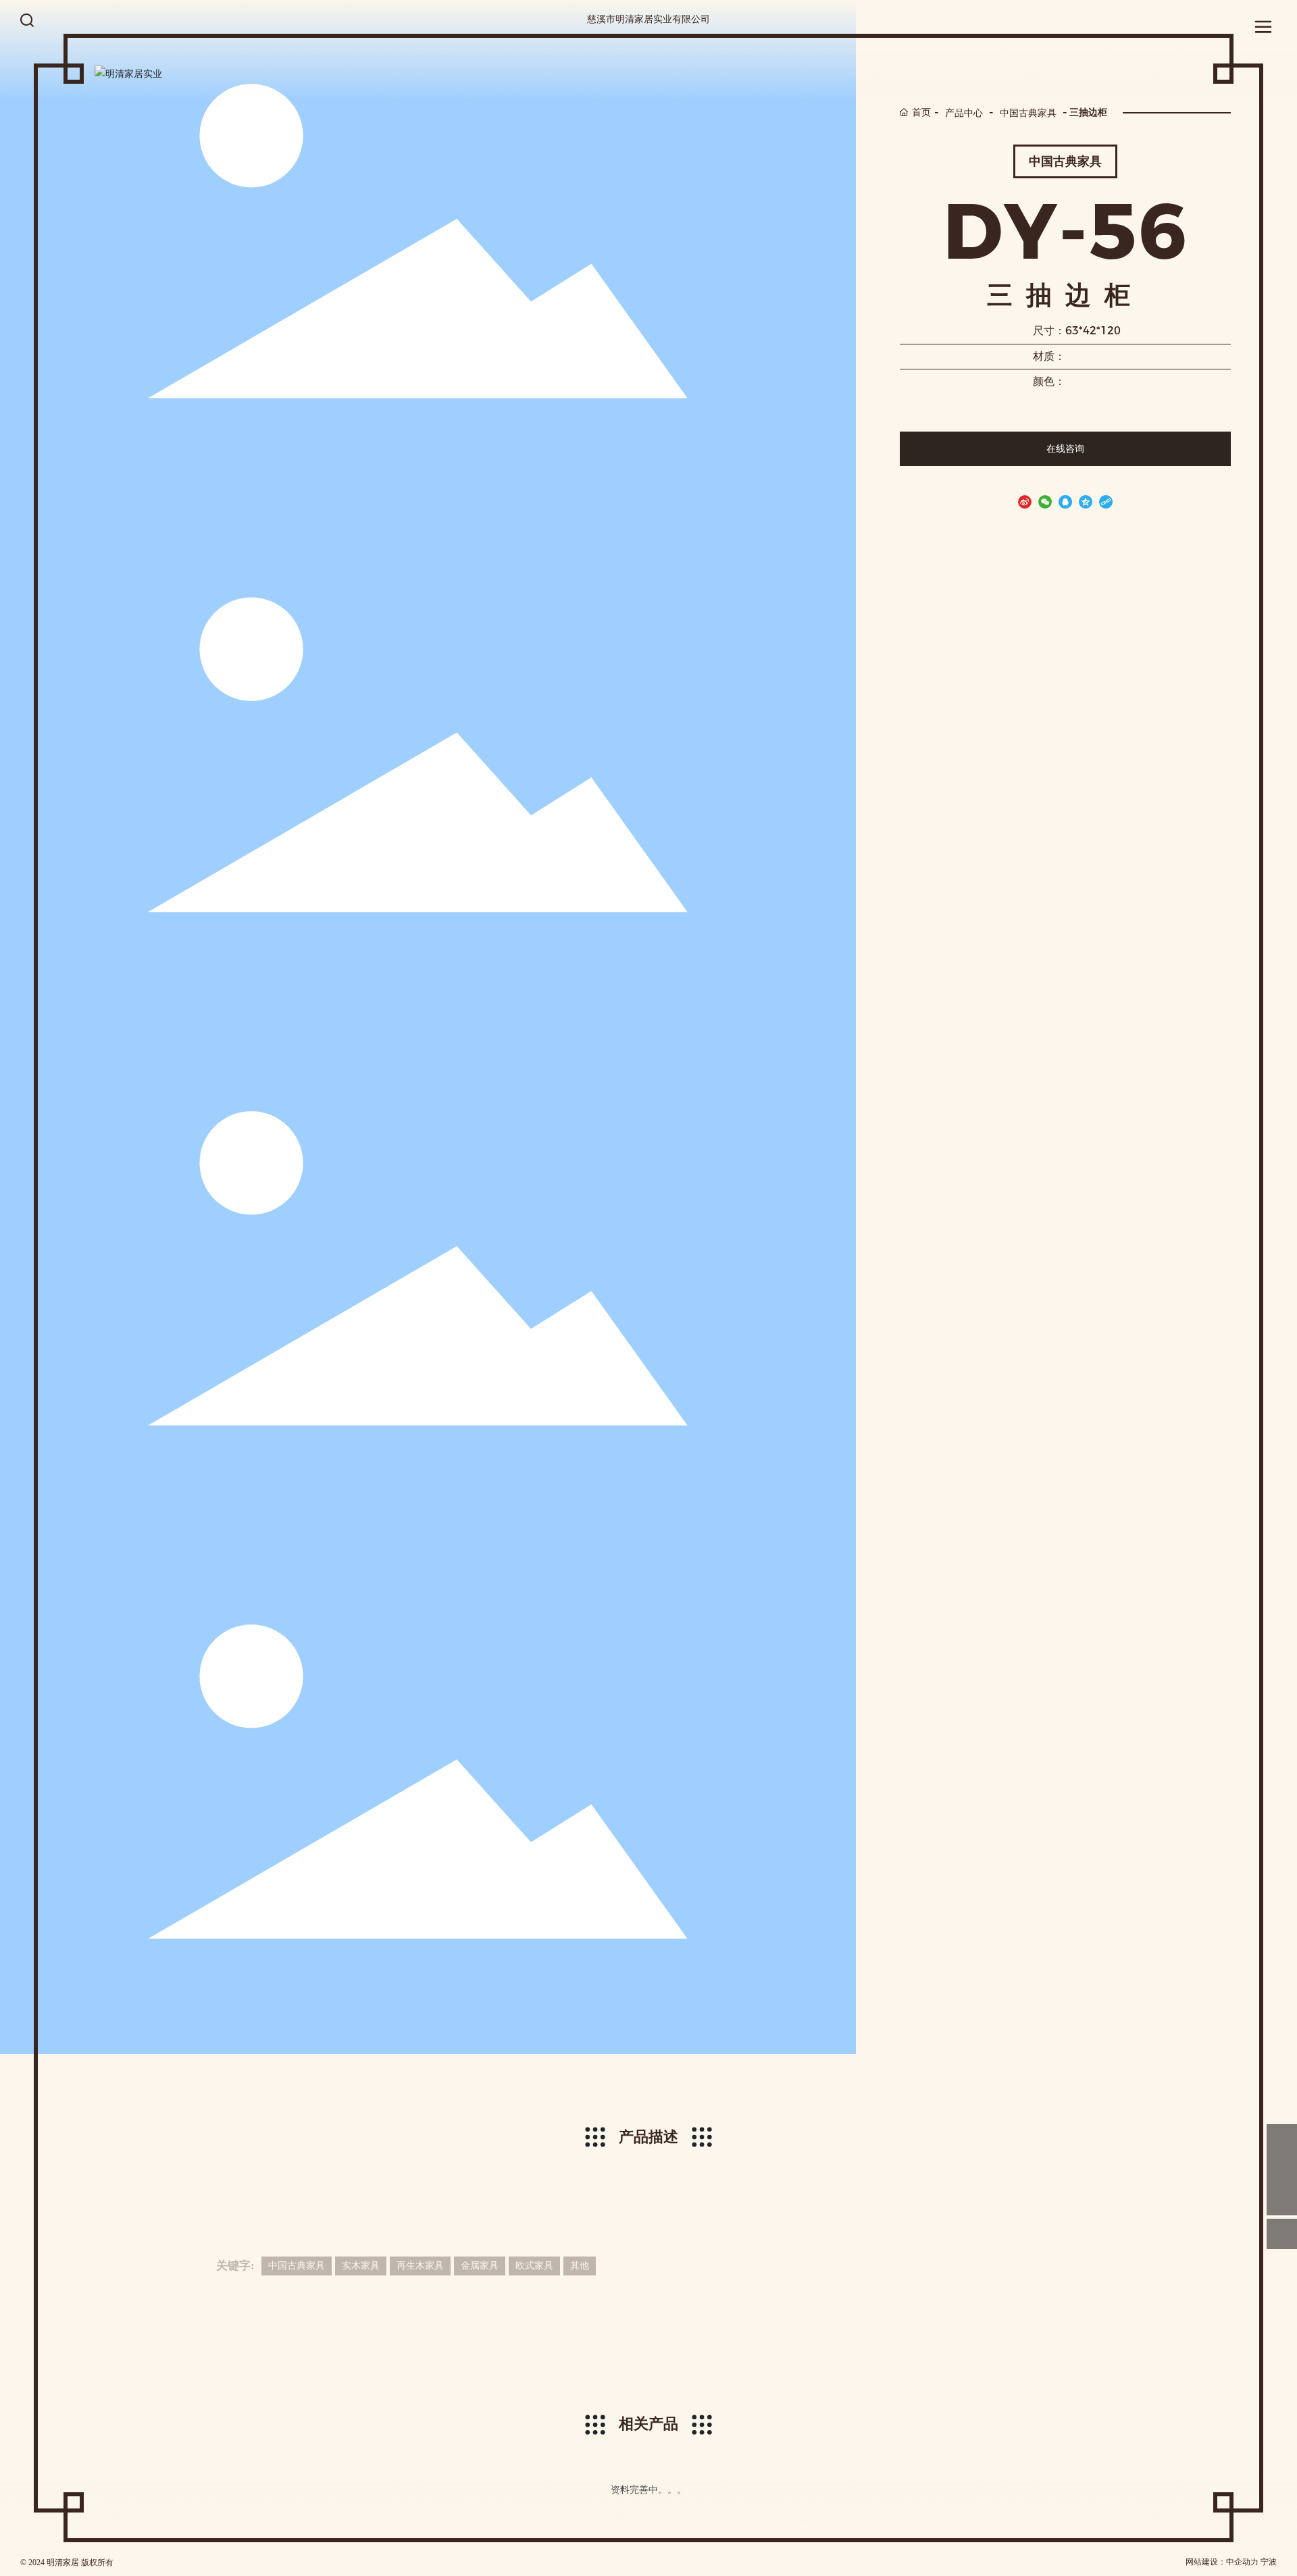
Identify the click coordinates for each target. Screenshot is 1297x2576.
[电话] (1282, 2170)
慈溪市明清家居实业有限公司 (648, 19)
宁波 (1269, 2562)
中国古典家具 (1028, 112)
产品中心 (964, 112)
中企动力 (1242, 2562)
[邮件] (1282, 2139)
